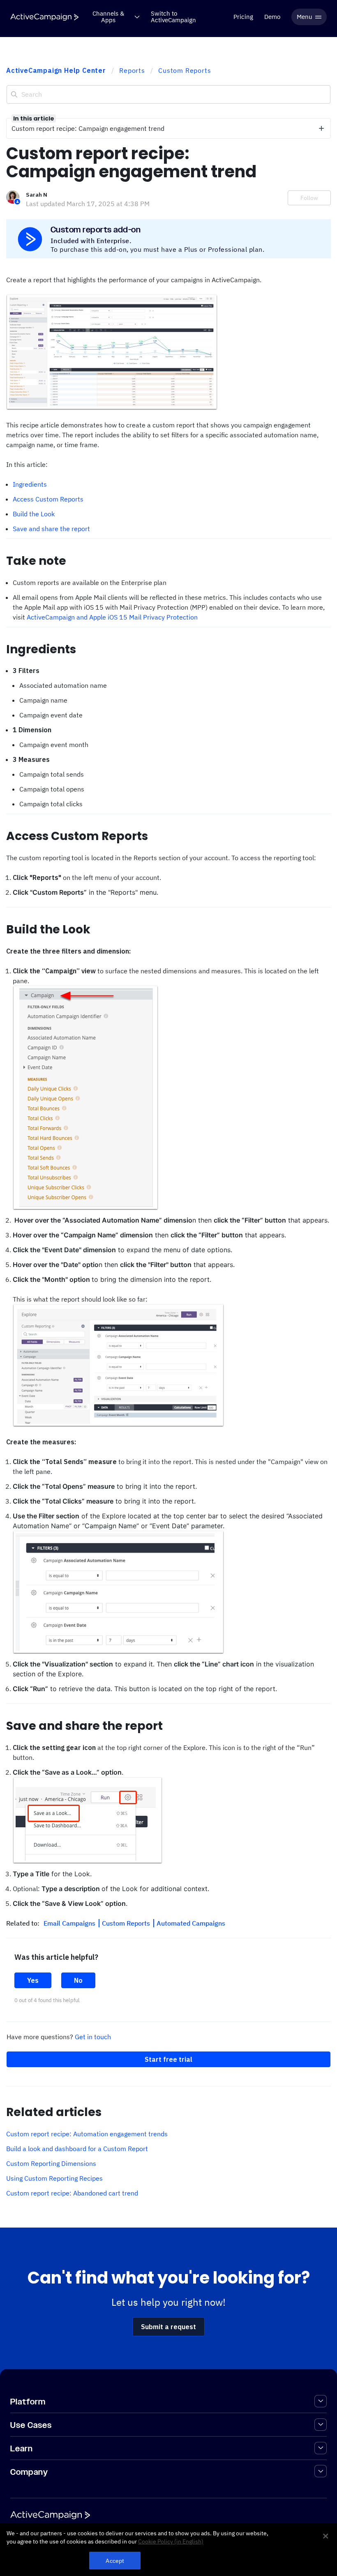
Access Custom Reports (48, 499)
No (78, 1980)
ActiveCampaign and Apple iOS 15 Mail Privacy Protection (112, 617)
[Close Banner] (325, 2536)
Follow (309, 198)
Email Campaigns (70, 1923)
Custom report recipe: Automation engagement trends (87, 2134)
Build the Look (34, 514)
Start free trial (168, 2059)
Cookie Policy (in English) (171, 2541)
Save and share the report (51, 529)
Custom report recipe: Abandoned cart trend (72, 2193)
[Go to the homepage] (44, 17)
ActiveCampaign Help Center (56, 70)
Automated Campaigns (191, 1923)
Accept (115, 2561)
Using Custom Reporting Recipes (54, 2178)
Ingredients (30, 484)
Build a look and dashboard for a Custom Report (77, 2149)
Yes (33, 1980)
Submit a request (168, 2327)
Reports (132, 70)
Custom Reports (185, 70)
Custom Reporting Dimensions (51, 2163)
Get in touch (93, 2037)
